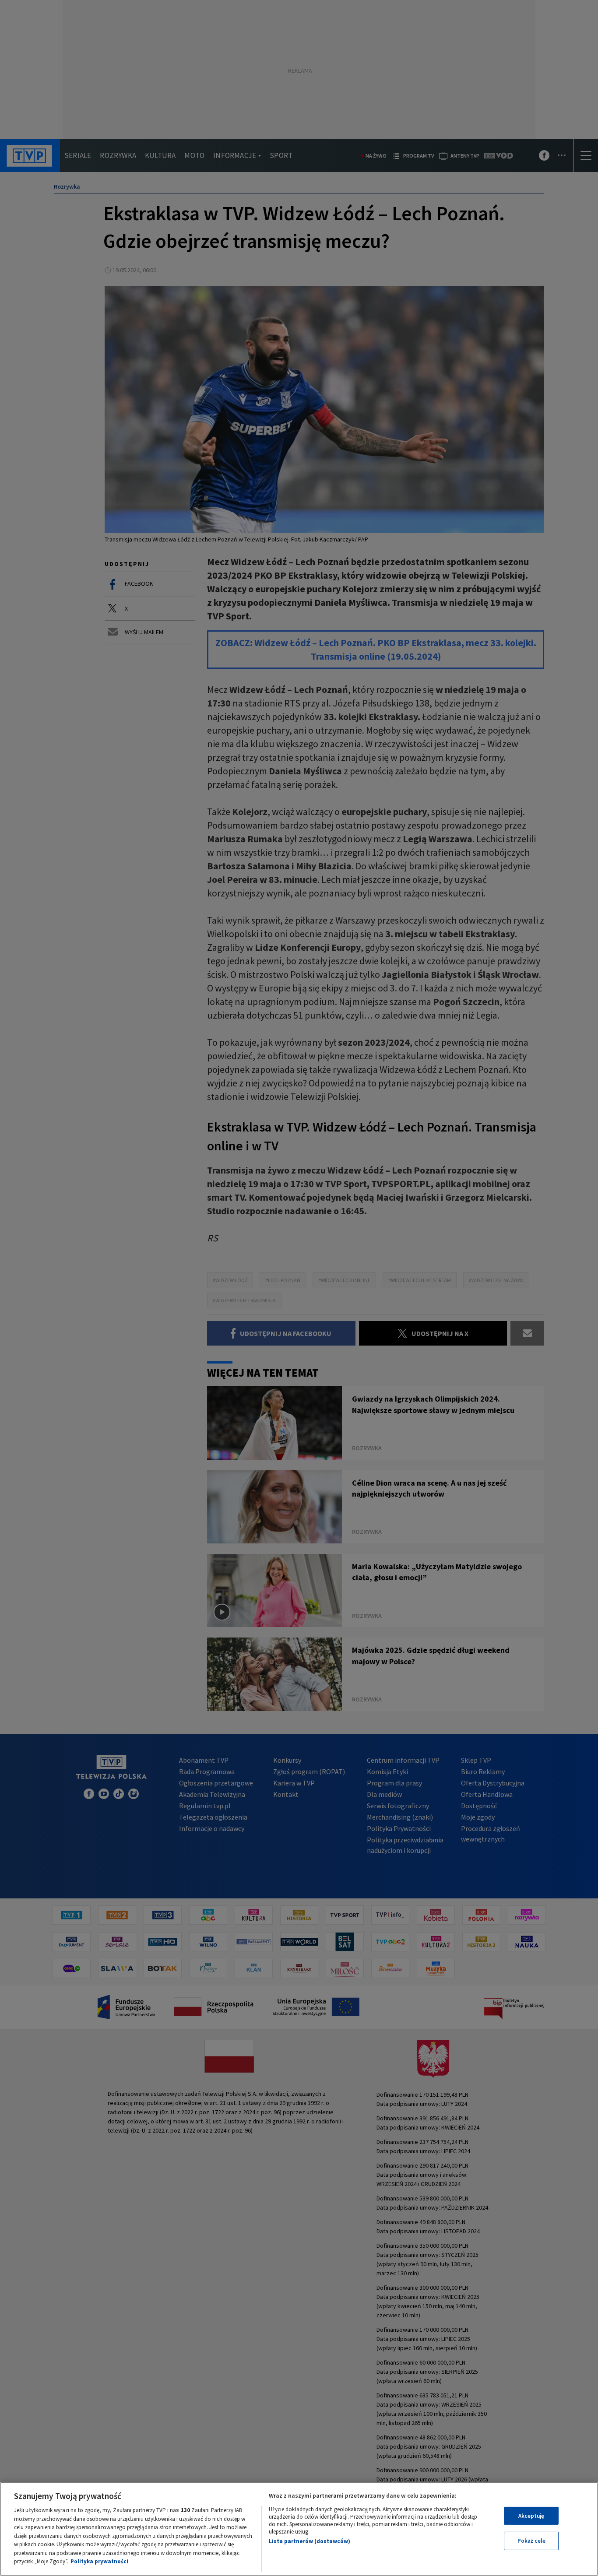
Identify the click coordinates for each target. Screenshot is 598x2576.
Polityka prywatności (99, 2561)
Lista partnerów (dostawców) (310, 2541)
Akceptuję (531, 2516)
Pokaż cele (531, 2541)
